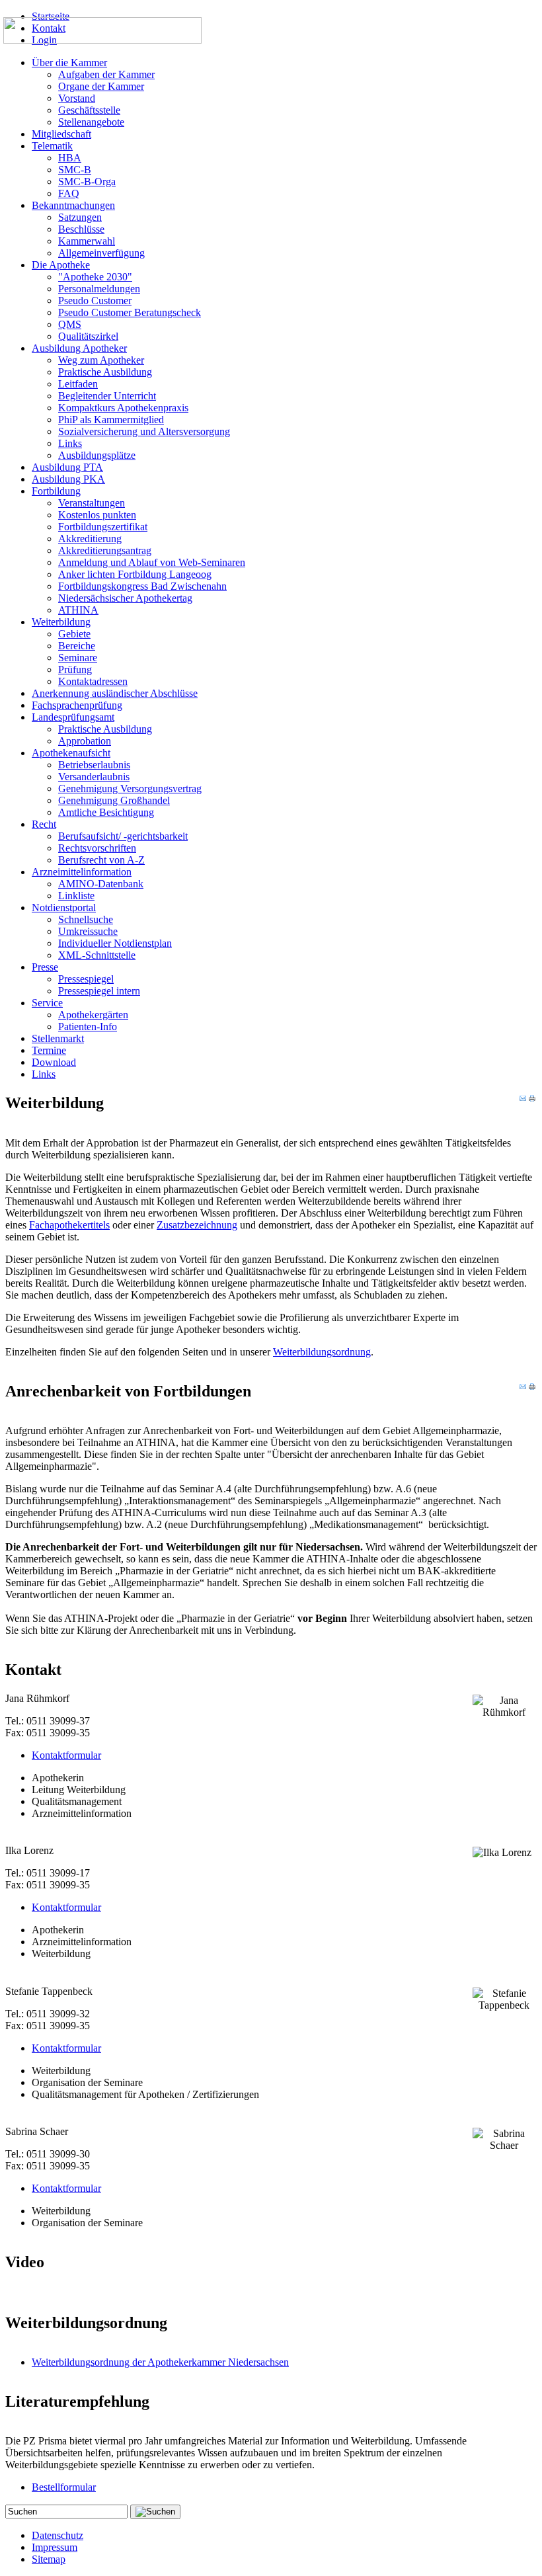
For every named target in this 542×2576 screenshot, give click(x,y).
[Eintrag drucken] (532, 1098)
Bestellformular (64, 2487)
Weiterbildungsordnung (322, 1352)
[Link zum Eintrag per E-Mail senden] (523, 1098)
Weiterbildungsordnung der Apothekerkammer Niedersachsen (160, 2362)
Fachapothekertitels (69, 1225)
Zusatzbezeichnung (197, 1225)
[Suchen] (155, 2512)
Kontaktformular (66, 1755)
